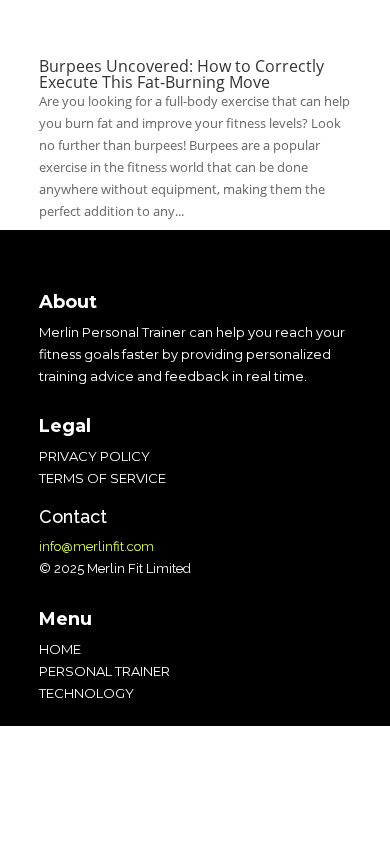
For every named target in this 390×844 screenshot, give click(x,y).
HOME (60, 649)
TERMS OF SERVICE (102, 478)
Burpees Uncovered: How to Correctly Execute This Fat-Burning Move (181, 74)
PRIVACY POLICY (94, 456)
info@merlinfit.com (96, 546)
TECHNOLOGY (86, 693)
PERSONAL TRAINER (104, 671)
